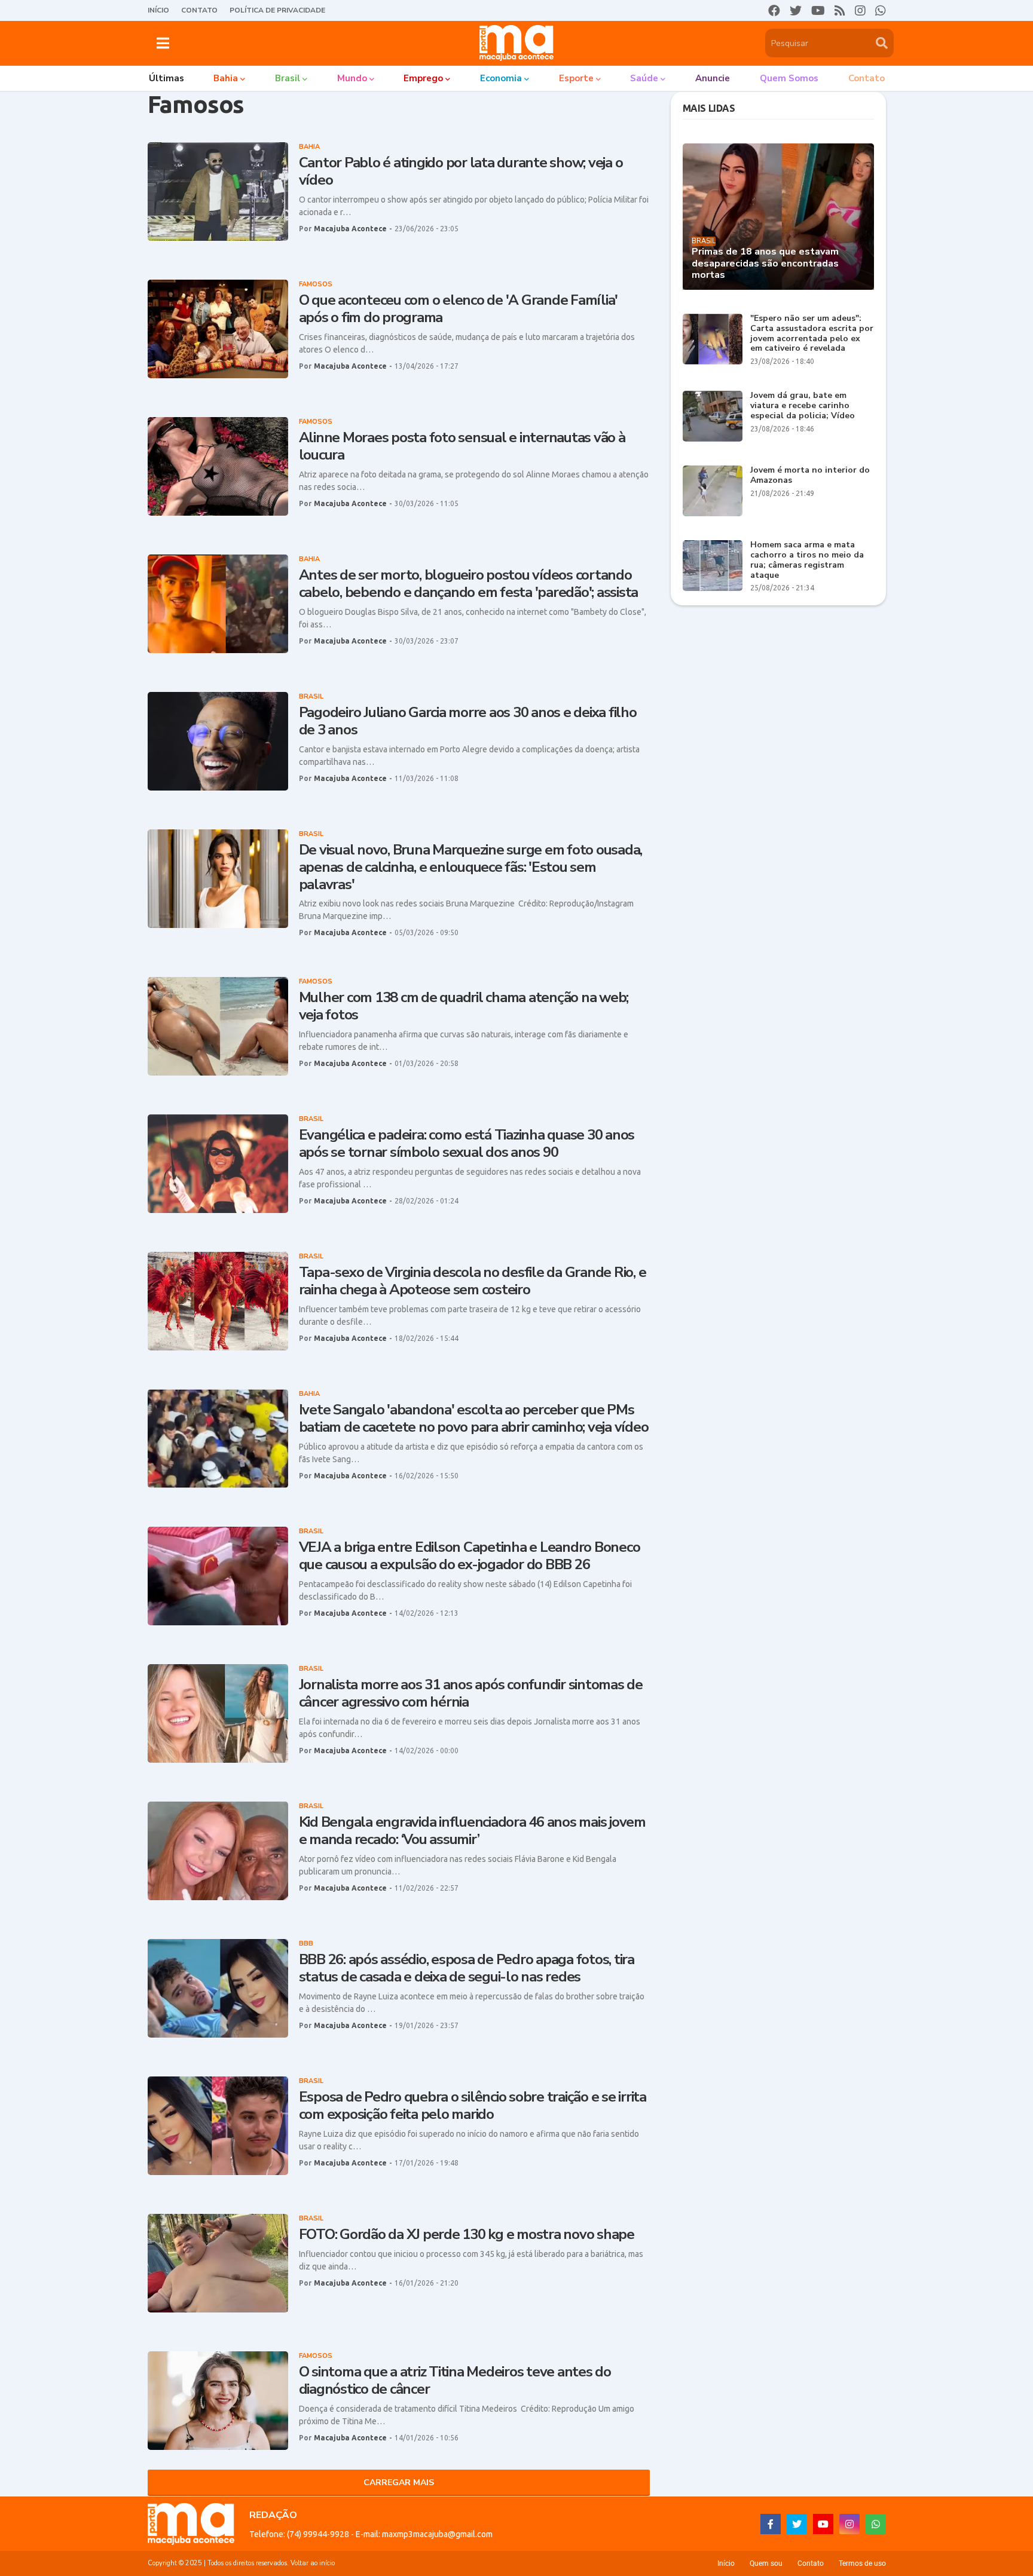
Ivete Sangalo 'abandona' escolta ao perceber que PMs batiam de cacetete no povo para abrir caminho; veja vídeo (474, 1419)
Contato (199, 10)
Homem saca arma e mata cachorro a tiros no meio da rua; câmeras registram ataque (807, 560)
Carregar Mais (399, 2482)
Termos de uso (862, 2563)
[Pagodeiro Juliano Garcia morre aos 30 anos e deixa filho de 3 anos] (218, 741)
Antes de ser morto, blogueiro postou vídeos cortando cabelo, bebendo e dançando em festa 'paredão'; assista (469, 584)
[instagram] (860, 11)
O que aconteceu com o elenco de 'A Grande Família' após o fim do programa (459, 309)
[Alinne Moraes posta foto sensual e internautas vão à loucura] (218, 466)
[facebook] (774, 11)
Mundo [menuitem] (352, 78)
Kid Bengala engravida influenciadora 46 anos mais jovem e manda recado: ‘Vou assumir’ (472, 1831)
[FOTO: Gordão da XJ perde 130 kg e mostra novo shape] (218, 2263)
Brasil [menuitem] (288, 78)
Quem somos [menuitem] (789, 78)
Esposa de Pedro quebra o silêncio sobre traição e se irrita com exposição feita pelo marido (473, 2106)
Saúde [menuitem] (644, 78)
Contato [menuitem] (867, 78)
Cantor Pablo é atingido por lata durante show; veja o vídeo (461, 171)
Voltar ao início (313, 2563)
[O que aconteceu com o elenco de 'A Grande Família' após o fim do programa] (218, 329)
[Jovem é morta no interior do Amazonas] (713, 491)
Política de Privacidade (277, 10)
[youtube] (818, 11)
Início (158, 10)
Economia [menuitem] (501, 78)
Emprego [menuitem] (423, 78)
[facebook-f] (771, 2524)
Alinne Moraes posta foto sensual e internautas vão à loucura (462, 446)
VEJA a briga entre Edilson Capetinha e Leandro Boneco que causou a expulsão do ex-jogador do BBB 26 (470, 1556)
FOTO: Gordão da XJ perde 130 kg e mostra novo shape (467, 2235)
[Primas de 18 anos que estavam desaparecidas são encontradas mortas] (778, 217)
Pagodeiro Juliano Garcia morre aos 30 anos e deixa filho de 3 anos (468, 721)
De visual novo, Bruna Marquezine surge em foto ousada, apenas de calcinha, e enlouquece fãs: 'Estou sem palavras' (471, 867)
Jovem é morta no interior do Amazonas (810, 476)
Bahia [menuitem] (226, 78)
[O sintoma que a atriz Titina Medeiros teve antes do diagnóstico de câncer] (218, 2401)
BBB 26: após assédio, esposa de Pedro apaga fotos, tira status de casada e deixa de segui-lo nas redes (467, 1968)
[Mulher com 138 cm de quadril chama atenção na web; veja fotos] (218, 1026)
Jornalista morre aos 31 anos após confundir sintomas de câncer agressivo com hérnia (471, 1693)
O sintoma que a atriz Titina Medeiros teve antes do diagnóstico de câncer (455, 2381)
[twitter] (796, 11)
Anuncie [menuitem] (713, 78)
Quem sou (766, 2563)
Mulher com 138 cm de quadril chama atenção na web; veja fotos (464, 1006)
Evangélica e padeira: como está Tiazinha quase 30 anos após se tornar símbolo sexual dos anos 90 (467, 1144)
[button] (163, 43)
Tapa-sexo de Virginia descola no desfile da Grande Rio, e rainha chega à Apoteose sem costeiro (473, 1281)
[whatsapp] (881, 11)
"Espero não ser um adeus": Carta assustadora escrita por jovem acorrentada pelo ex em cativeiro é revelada (812, 334)
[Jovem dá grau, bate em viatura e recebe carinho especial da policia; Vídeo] (713, 416)
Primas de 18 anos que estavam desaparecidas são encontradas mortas (765, 264)
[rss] (840, 11)
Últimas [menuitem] (166, 78)
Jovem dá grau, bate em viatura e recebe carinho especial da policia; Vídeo (803, 406)
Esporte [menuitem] (576, 78)
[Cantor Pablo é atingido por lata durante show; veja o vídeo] (218, 192)
